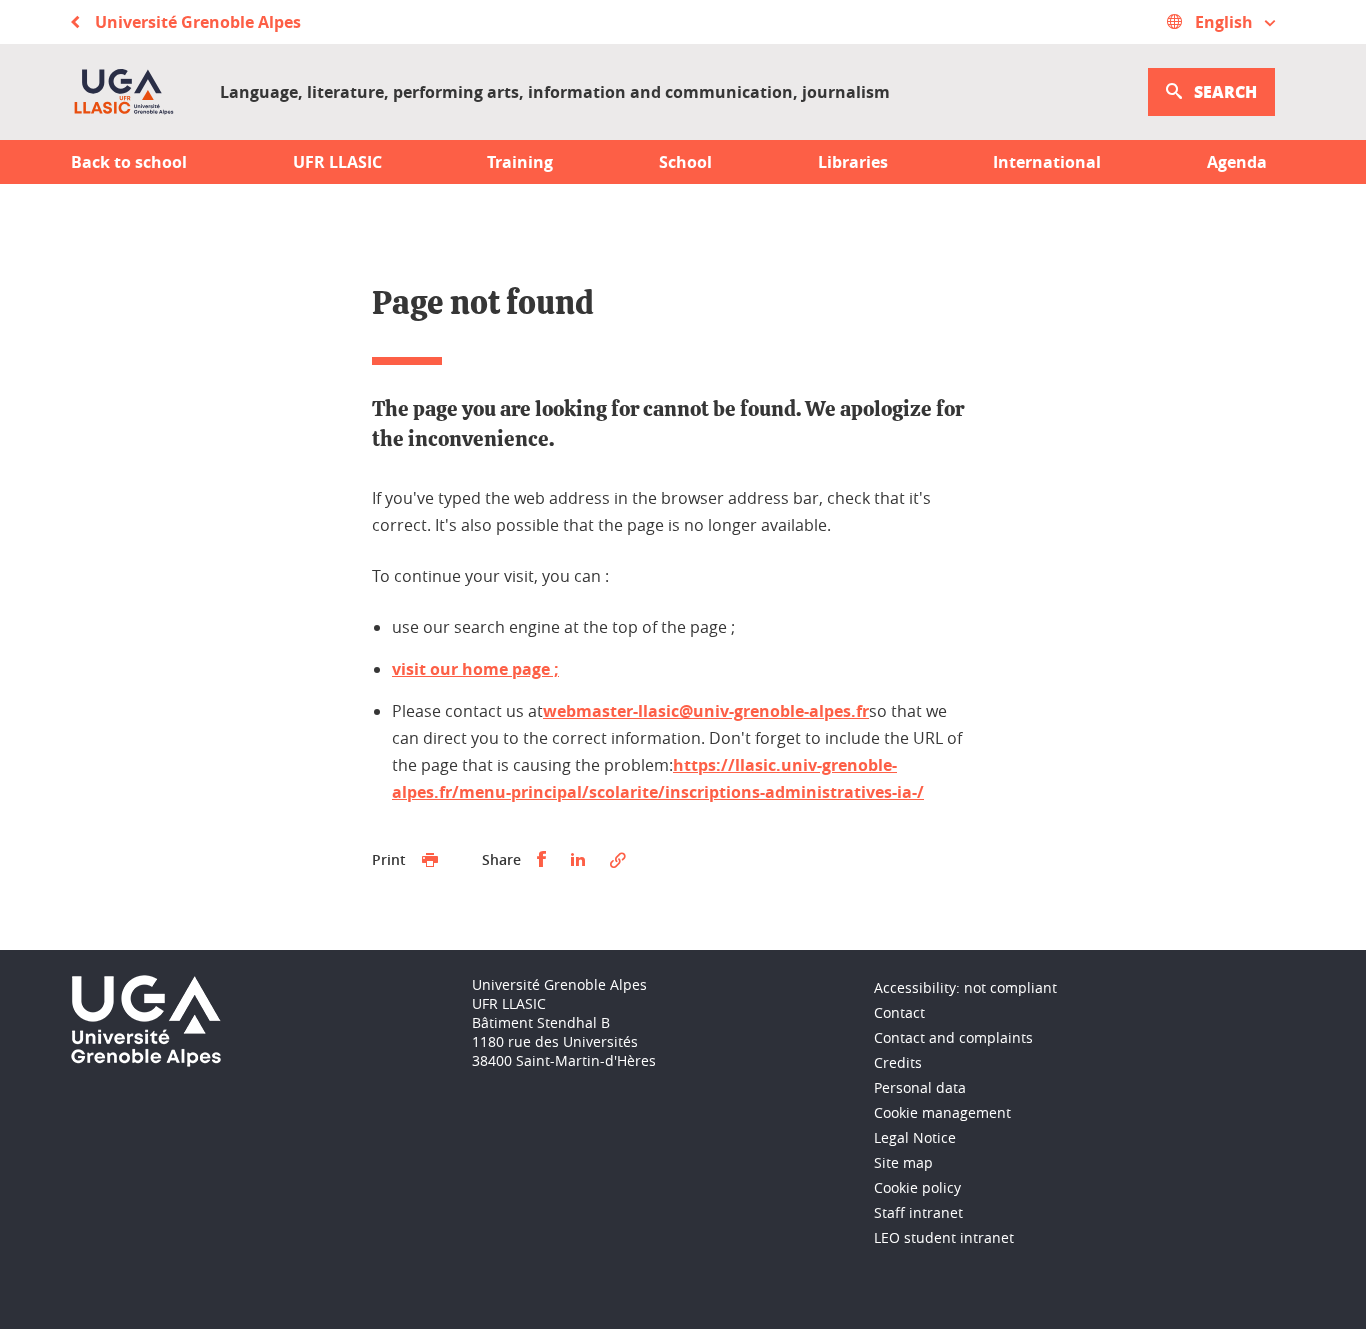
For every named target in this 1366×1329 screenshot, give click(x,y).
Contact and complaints (953, 1037)
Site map (903, 1162)
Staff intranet (918, 1212)
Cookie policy (917, 1187)
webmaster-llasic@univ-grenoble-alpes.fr (706, 711)
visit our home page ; (475, 669)
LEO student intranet (944, 1237)
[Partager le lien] (618, 860)
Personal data (920, 1087)
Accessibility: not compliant (965, 987)
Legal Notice (915, 1137)
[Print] (430, 860)
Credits (898, 1062)
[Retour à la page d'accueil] (123, 92)
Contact (899, 1012)
